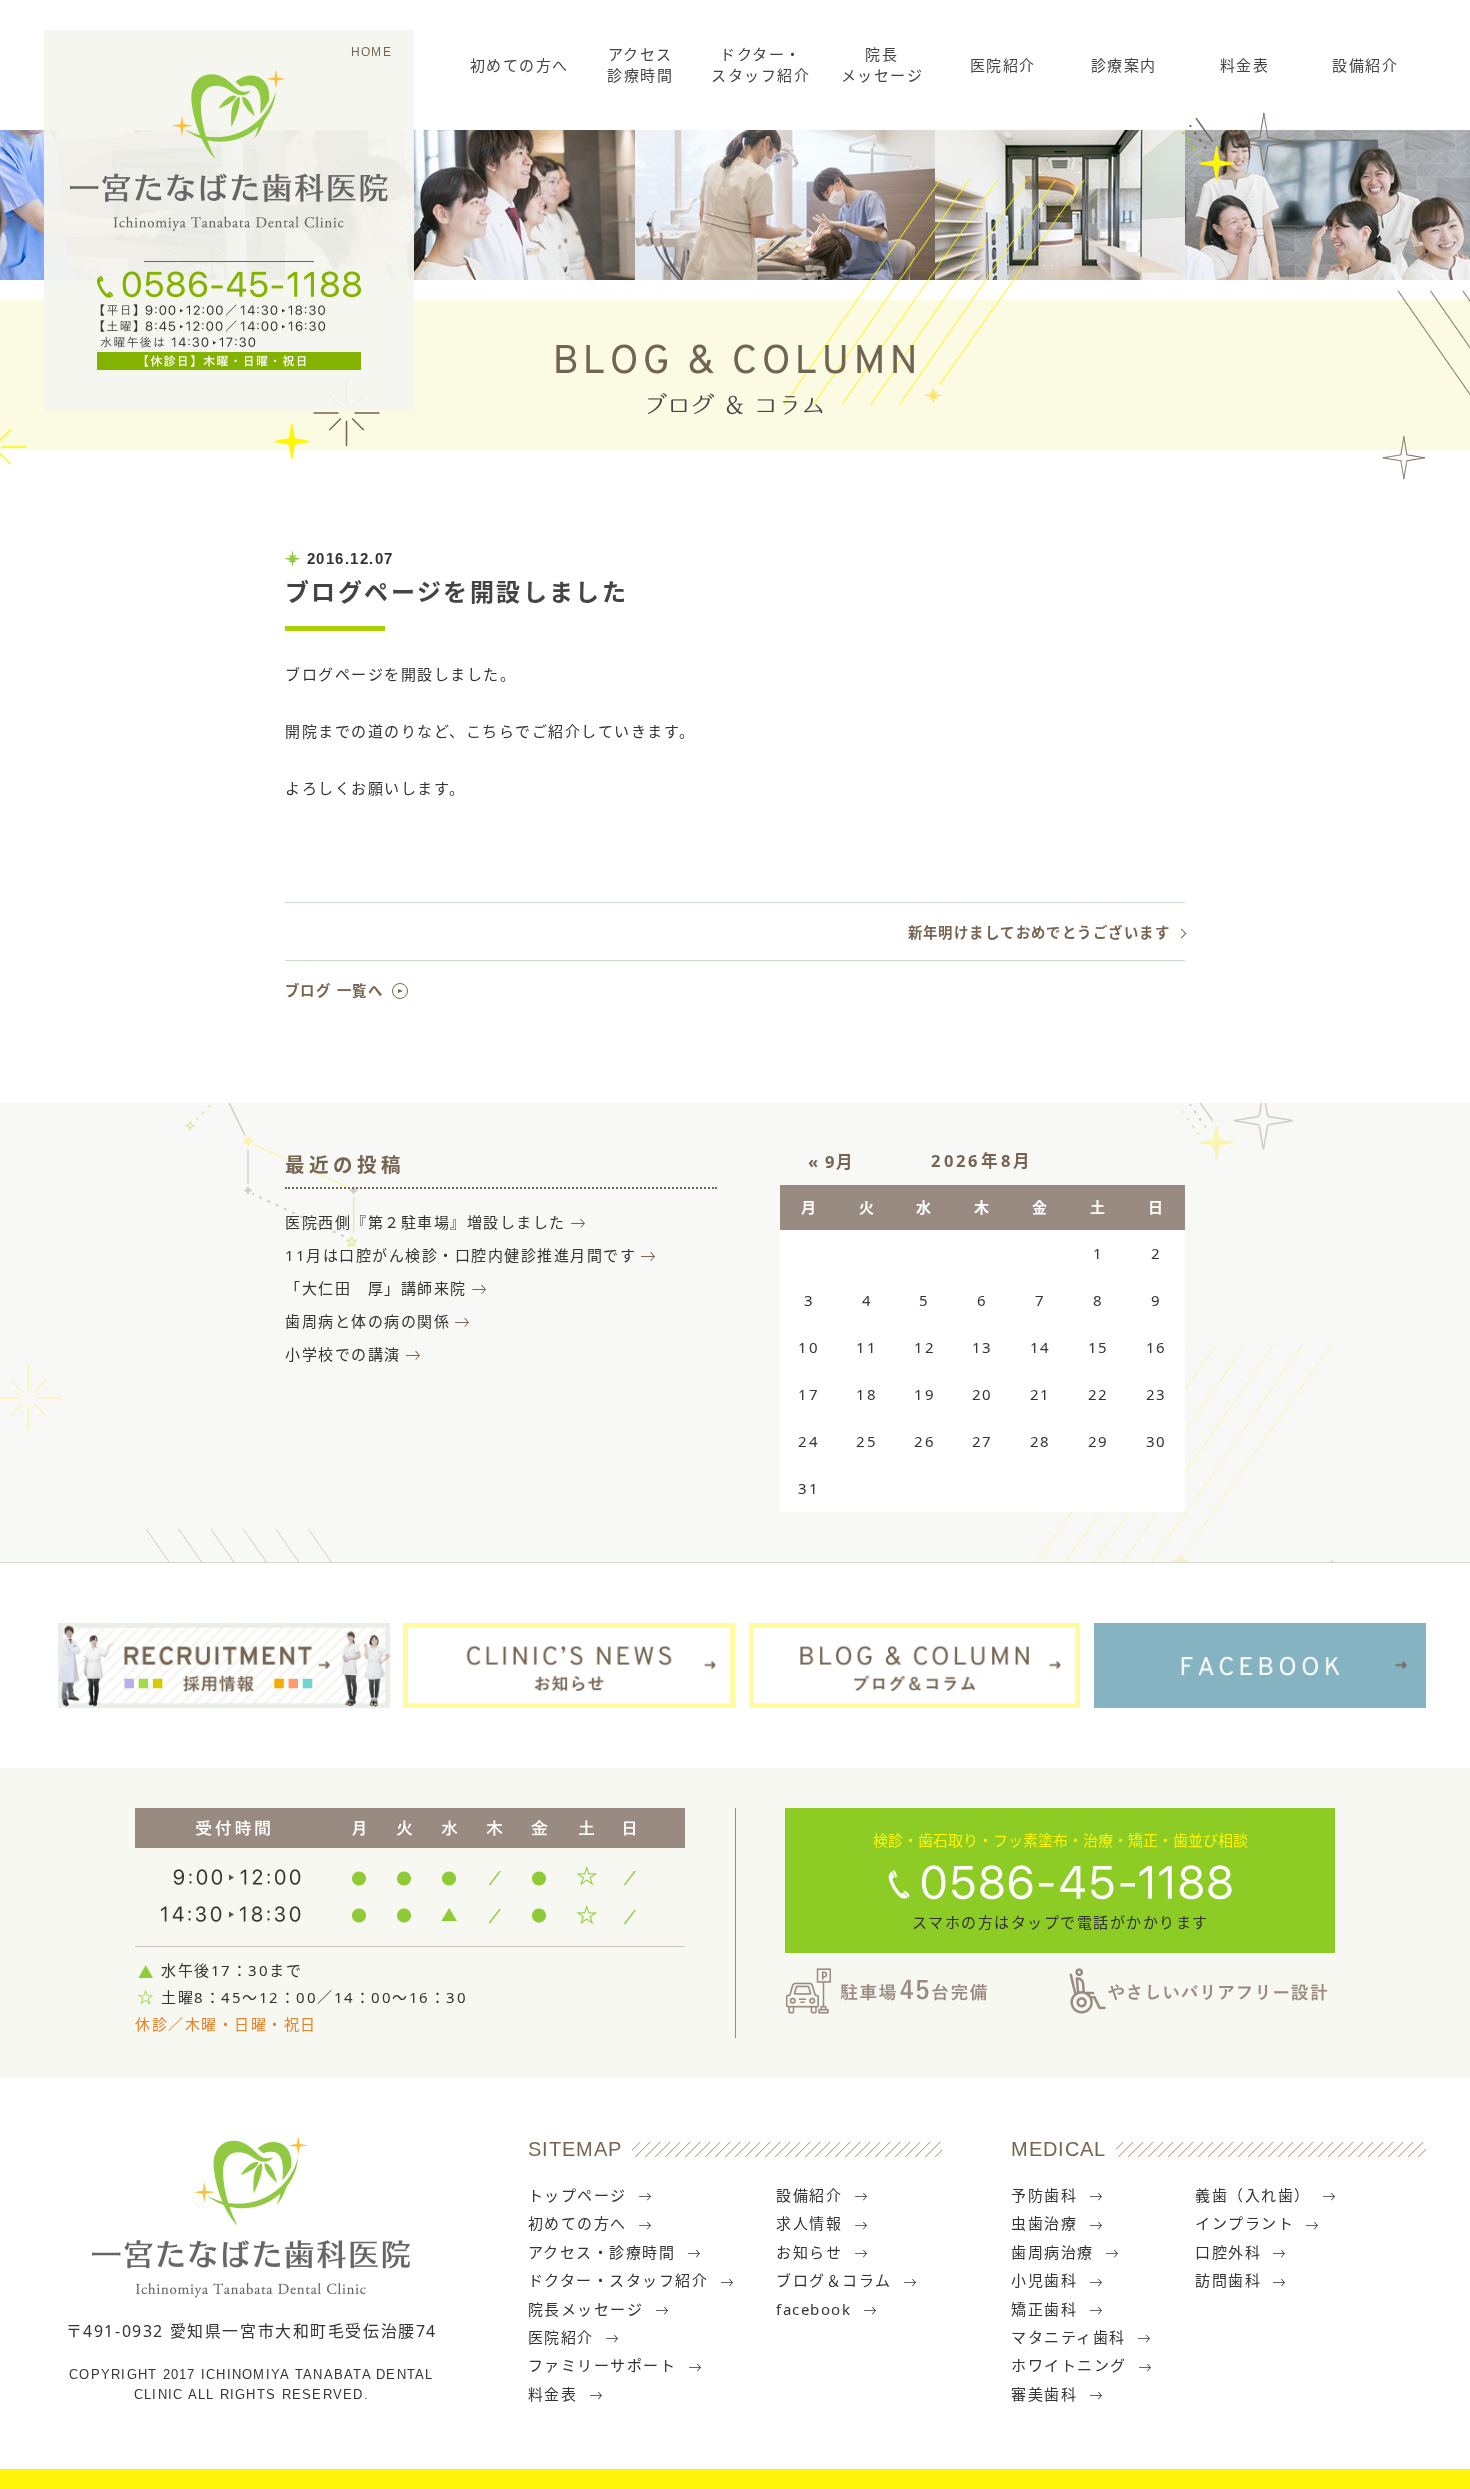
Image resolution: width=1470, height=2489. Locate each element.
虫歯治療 (1044, 2223)
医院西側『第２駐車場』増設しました (425, 1222)
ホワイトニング (1069, 2365)
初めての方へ (519, 65)
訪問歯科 (1228, 2280)
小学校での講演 (343, 1354)
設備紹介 (1365, 65)
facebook (813, 2309)
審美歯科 (1044, 2394)
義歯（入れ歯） (1253, 2195)
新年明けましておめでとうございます (1039, 932)
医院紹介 (1003, 65)
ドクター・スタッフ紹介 (760, 64)
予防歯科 (1044, 2195)
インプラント (1244, 2223)
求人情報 (809, 2223)
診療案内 (1124, 65)
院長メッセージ (882, 64)
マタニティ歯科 (1068, 2337)
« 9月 (831, 1161)
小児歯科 (1044, 2280)
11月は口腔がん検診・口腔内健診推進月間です (460, 1255)
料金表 (1245, 65)
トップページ (577, 2195)
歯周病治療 (1052, 2252)
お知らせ (809, 2252)
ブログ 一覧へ (334, 990)
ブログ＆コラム (834, 2280)
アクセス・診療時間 (602, 2252)
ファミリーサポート (602, 2365)
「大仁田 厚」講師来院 (376, 1288)
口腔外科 (1228, 2252)
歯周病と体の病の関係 (367, 1321)
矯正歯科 (1044, 2309)
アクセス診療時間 (640, 64)
